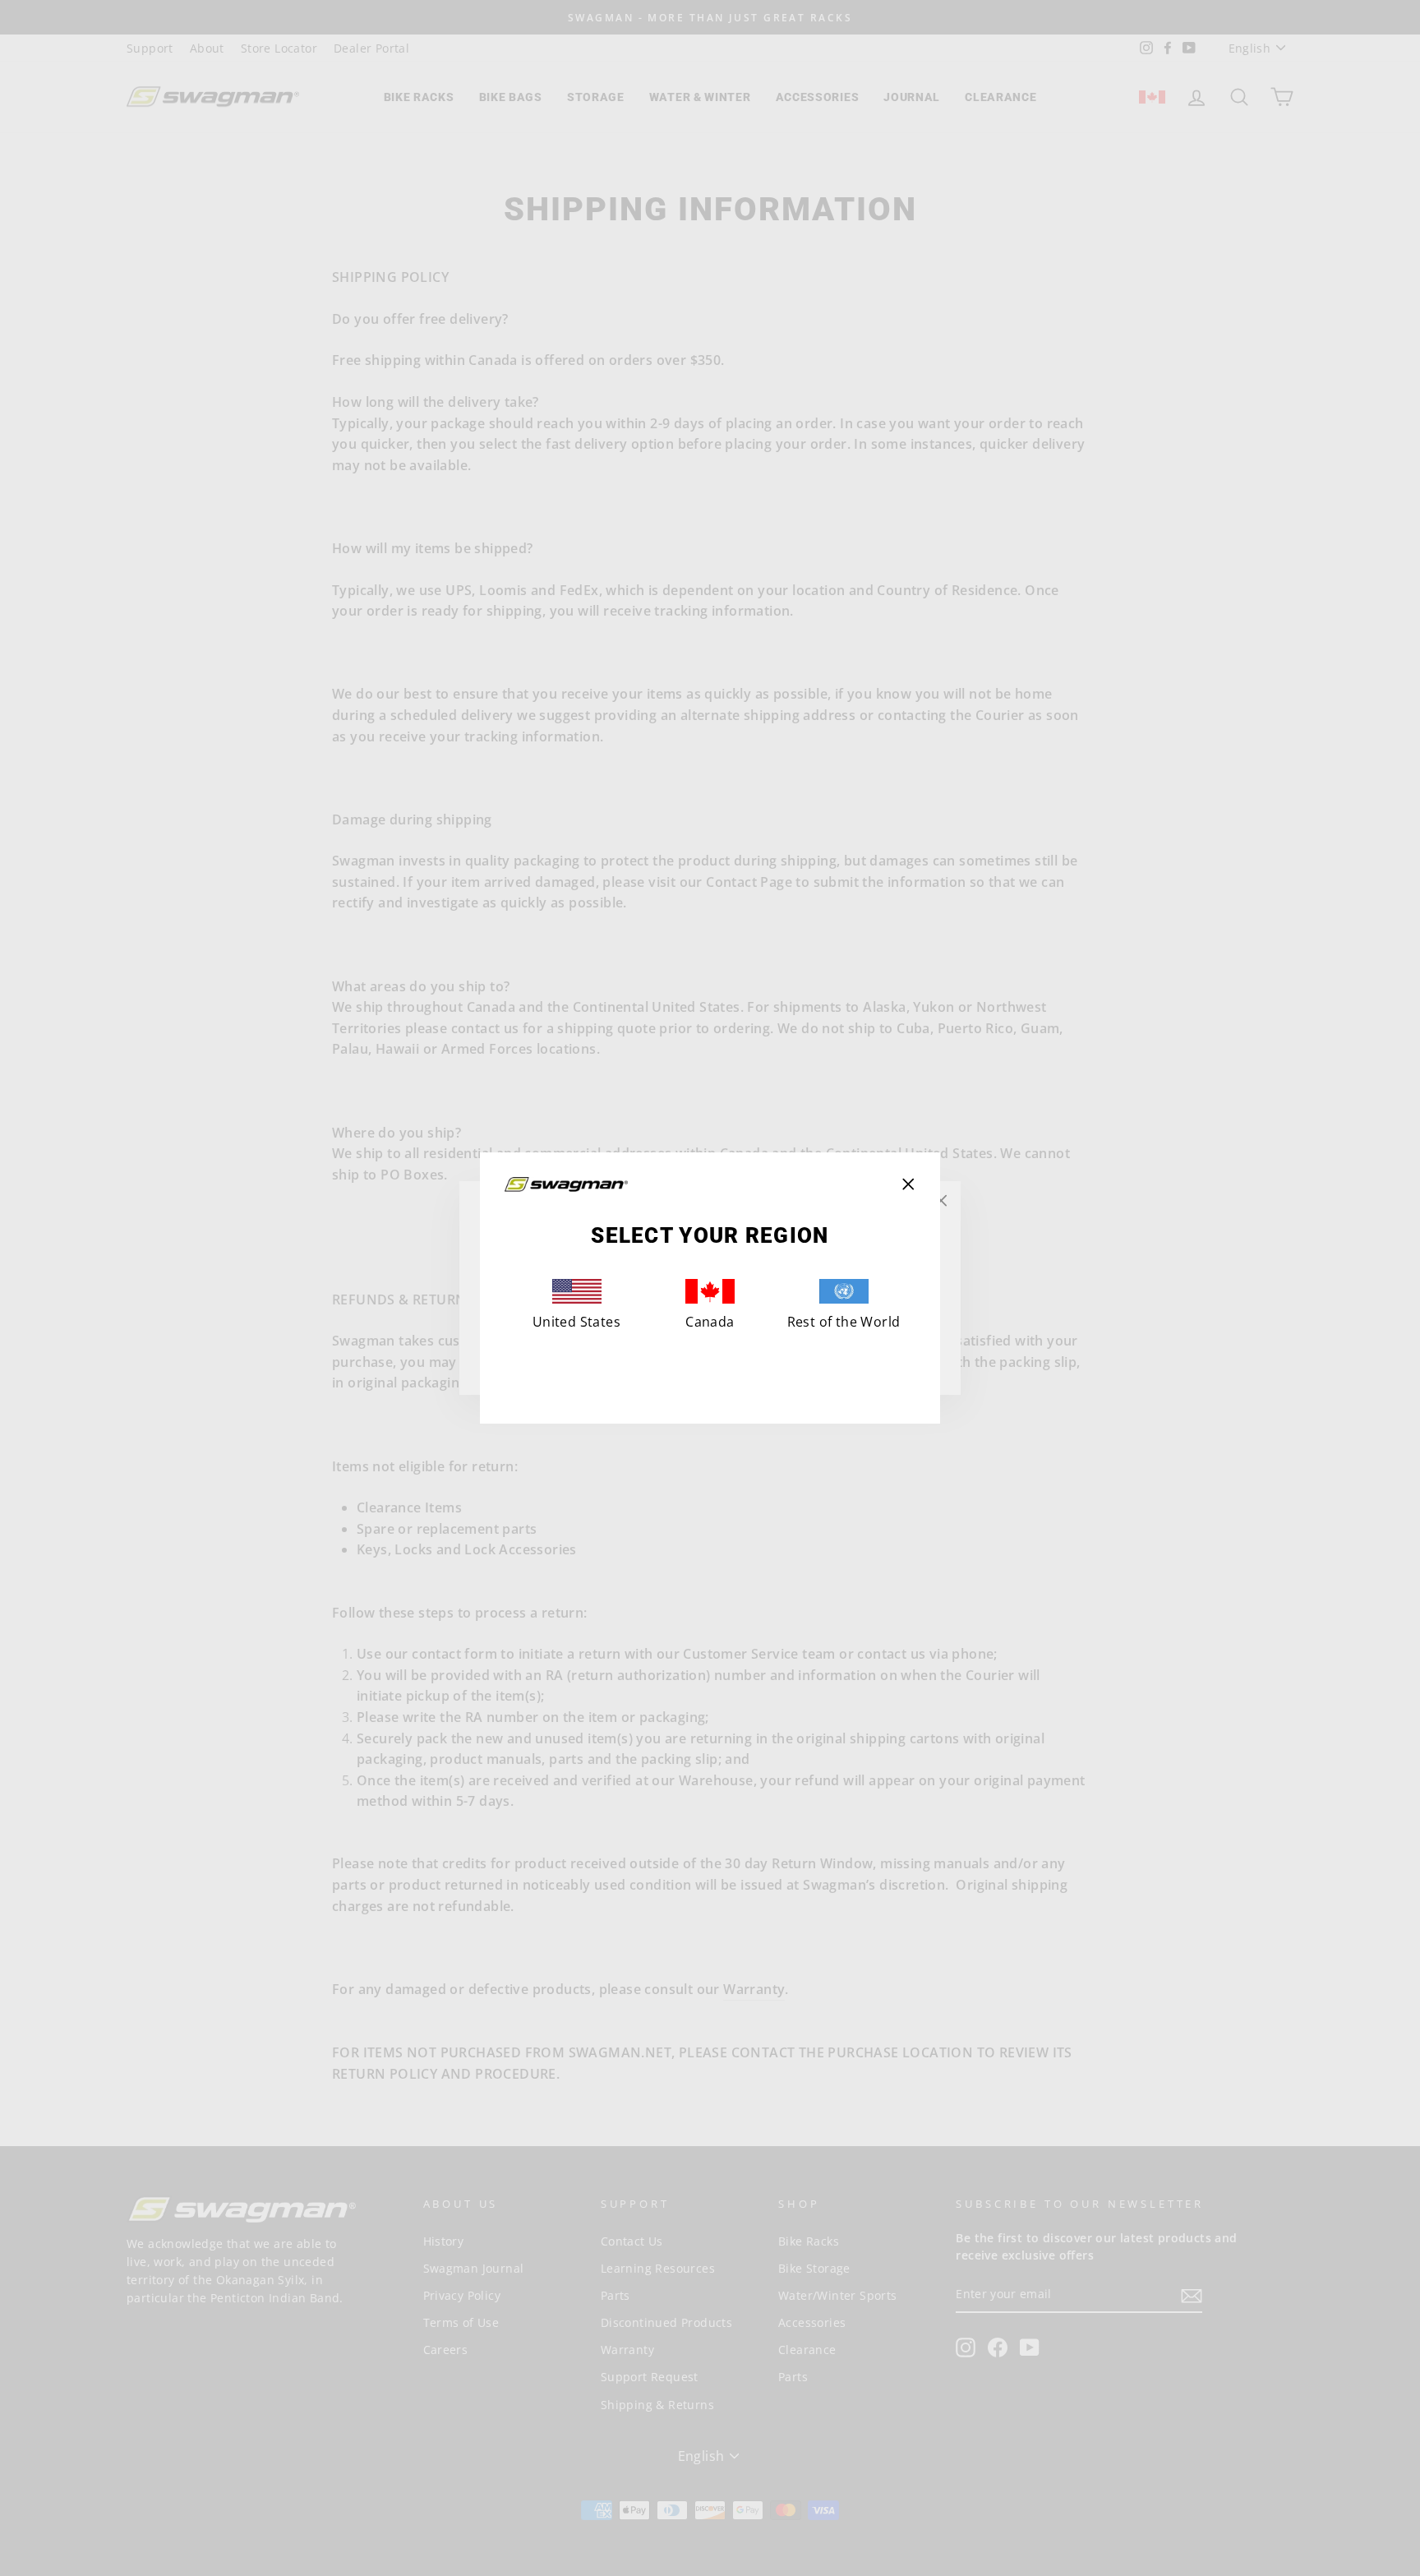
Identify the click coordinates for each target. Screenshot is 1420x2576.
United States (576, 1322)
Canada (710, 1322)
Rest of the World (844, 1322)
